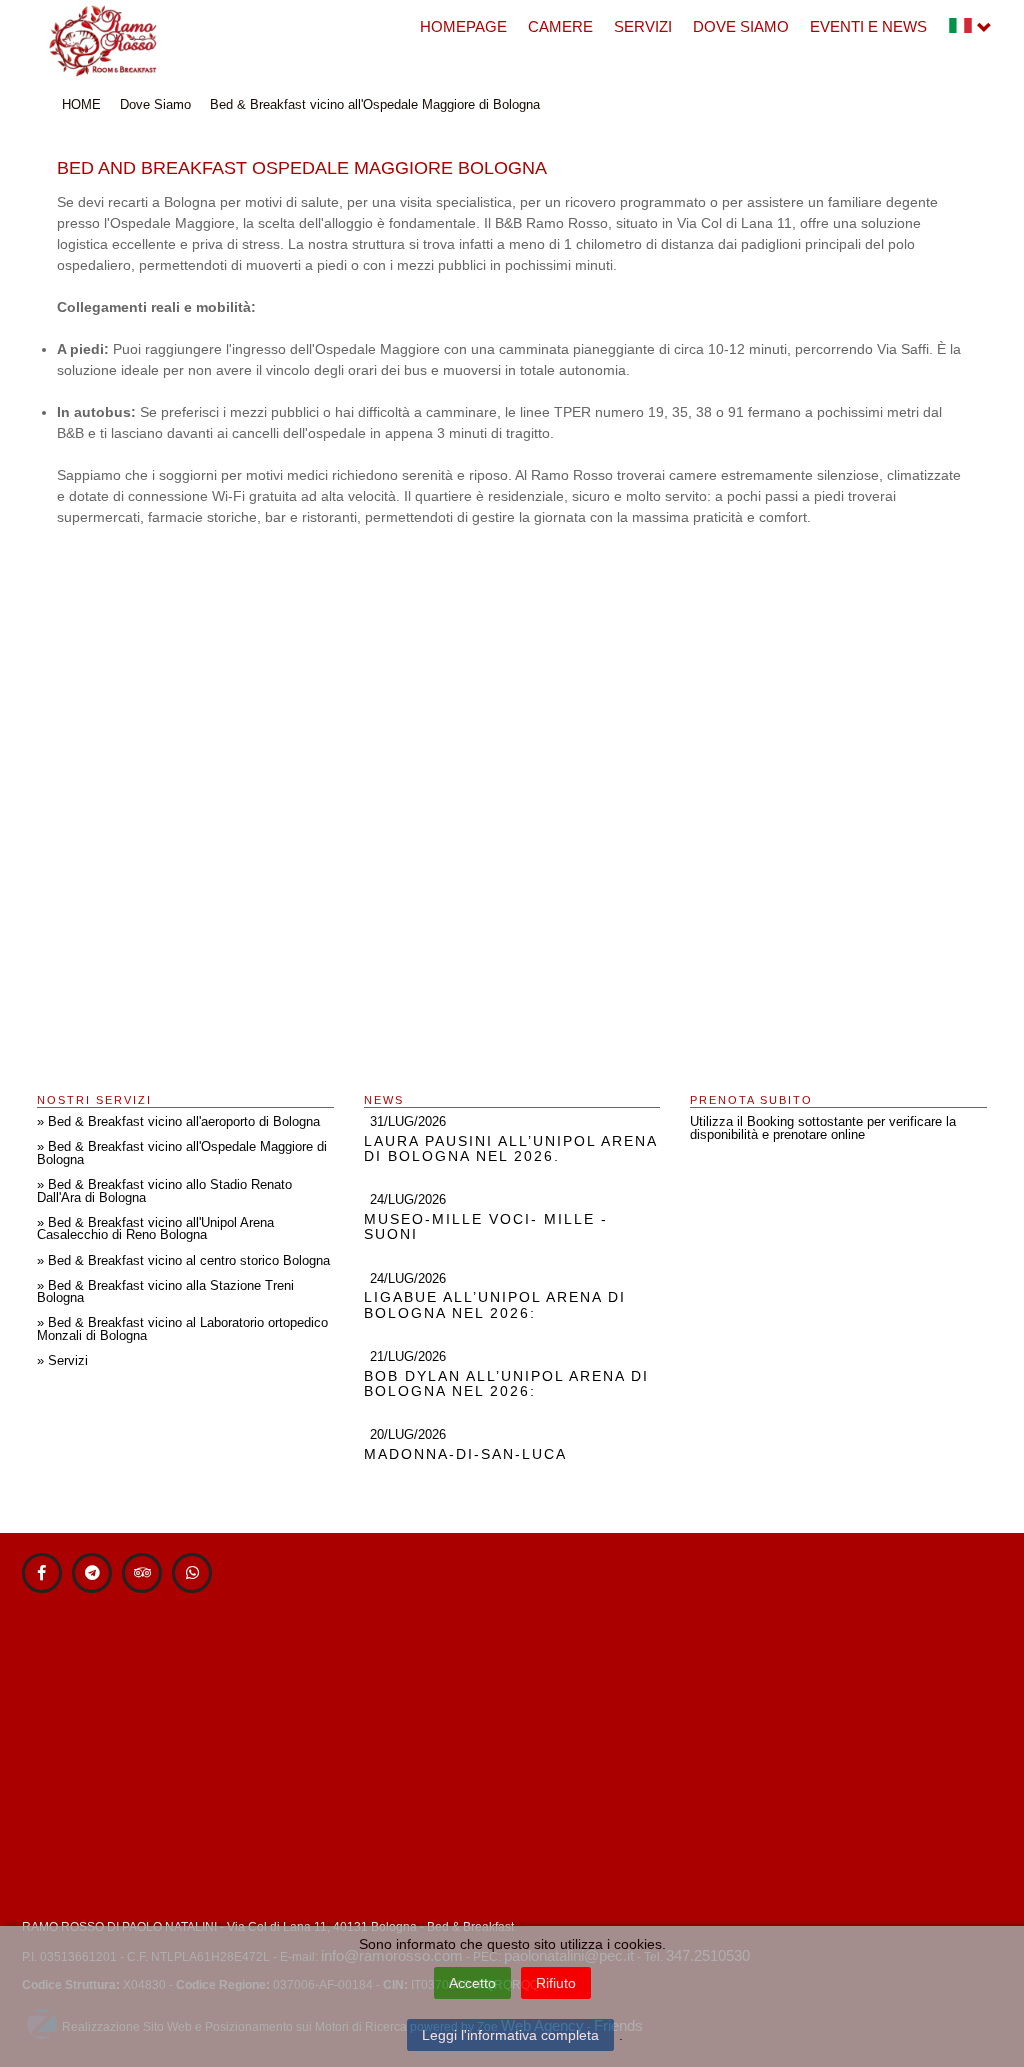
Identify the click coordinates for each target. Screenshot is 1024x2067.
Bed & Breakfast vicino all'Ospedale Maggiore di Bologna (375, 104)
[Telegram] (92, 1573)
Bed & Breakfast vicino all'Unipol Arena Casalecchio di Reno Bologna (155, 1229)
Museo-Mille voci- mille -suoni (486, 1226)
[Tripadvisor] (142, 1573)
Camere (560, 26)
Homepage (463, 26)
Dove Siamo (741, 26)
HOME (81, 104)
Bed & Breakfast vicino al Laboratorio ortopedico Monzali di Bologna (182, 1329)
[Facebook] (42, 1573)
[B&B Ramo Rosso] (103, 40)
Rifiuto (556, 1983)
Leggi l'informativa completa (510, 2035)
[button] (970, 31)
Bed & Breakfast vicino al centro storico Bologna (189, 1261)
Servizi (643, 26)
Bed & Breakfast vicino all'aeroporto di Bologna (184, 1122)
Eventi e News (868, 26)
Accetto (472, 1983)
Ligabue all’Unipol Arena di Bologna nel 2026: (495, 1304)
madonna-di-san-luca (465, 1454)
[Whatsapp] (192, 1573)
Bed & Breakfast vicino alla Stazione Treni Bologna (165, 1292)
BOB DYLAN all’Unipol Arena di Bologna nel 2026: (506, 1383)
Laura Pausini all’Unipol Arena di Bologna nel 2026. (510, 1148)
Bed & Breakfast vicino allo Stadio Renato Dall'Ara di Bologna (164, 1191)
